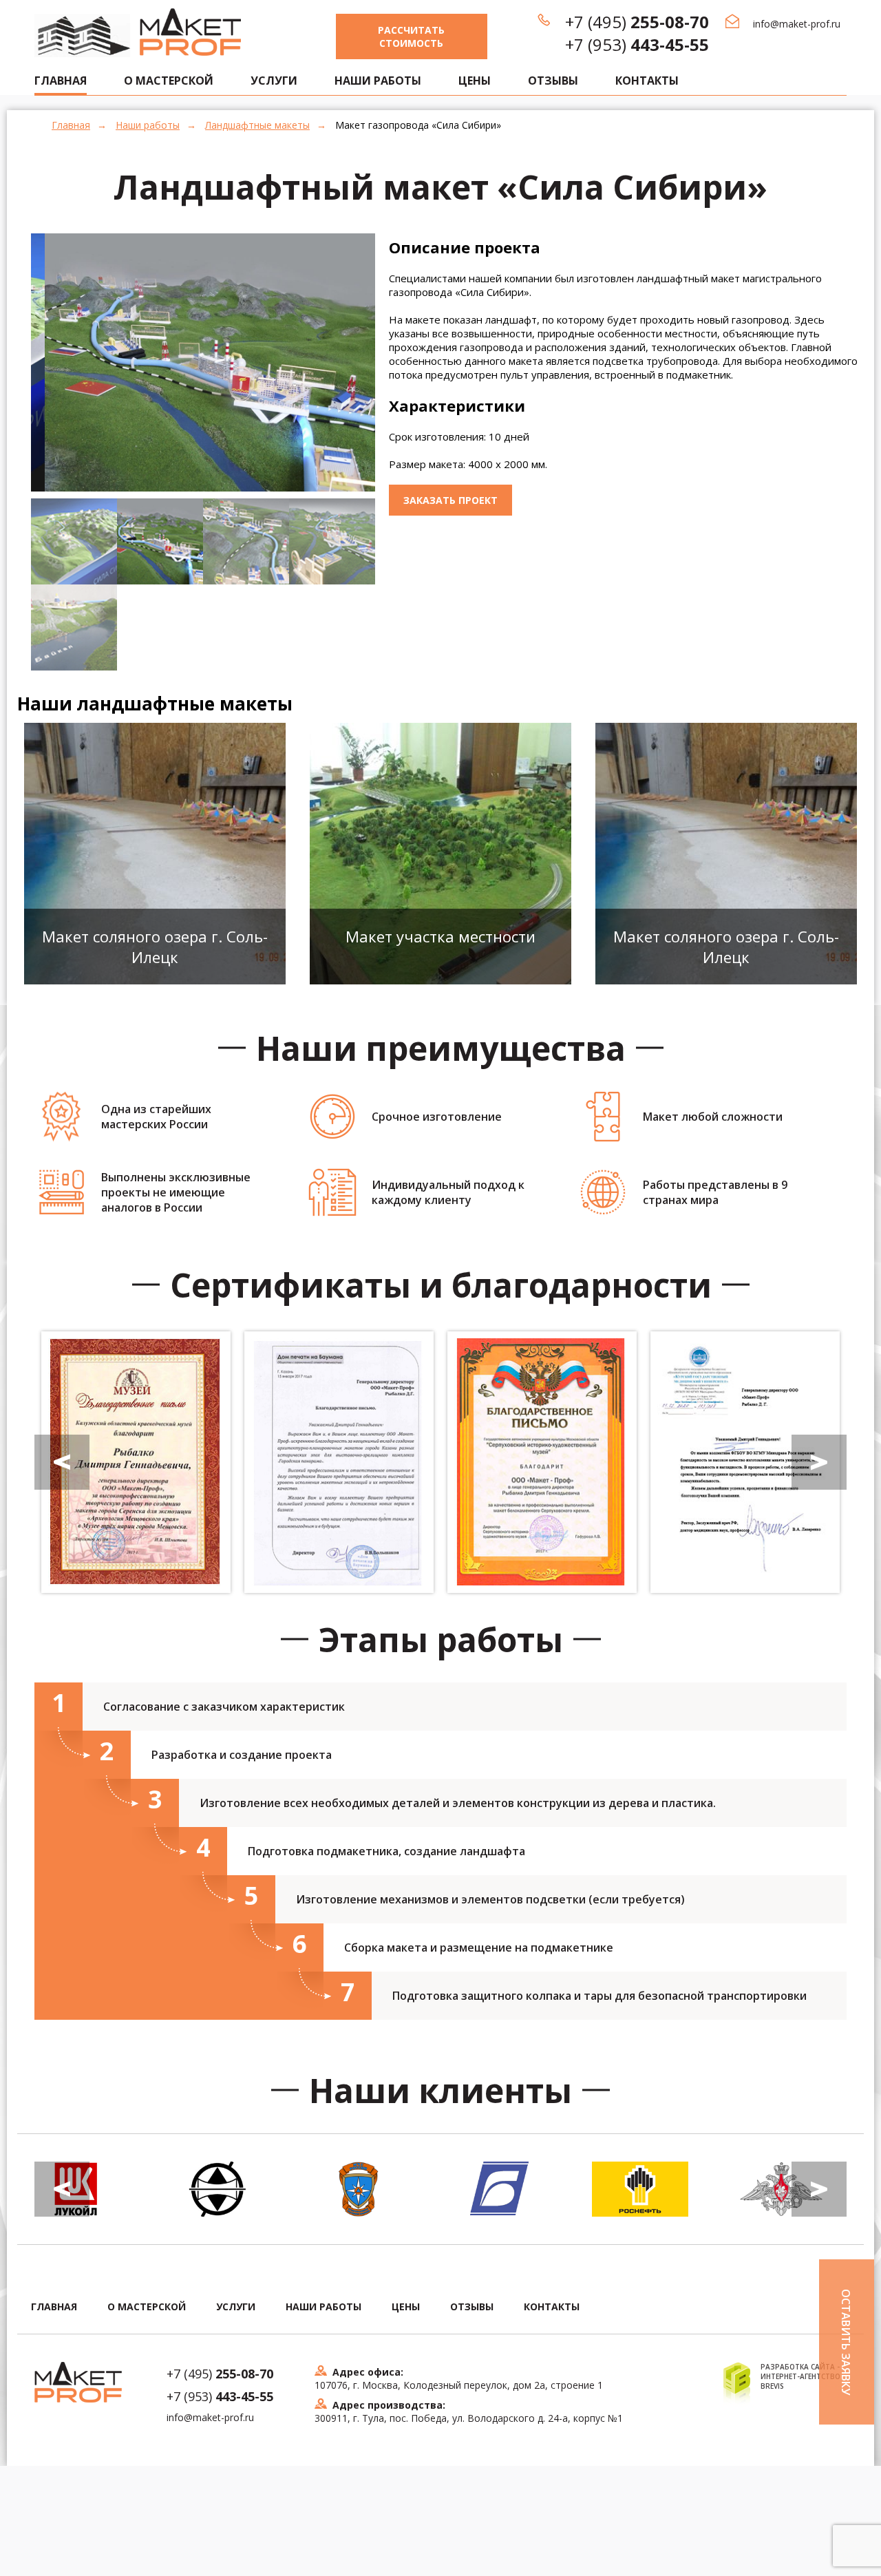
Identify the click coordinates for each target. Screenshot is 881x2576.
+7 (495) (637, 22)
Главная (71, 125)
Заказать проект (450, 500)
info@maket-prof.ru (797, 24)
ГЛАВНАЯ (61, 81)
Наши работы (378, 81)
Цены (475, 81)
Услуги (274, 81)
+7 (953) (637, 44)
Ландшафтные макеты (257, 125)
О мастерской (169, 81)
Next (396, 398)
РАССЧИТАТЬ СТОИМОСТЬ (411, 36)
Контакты (647, 81)
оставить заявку (846, 2342)
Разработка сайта (798, 2367)
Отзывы (553, 81)
